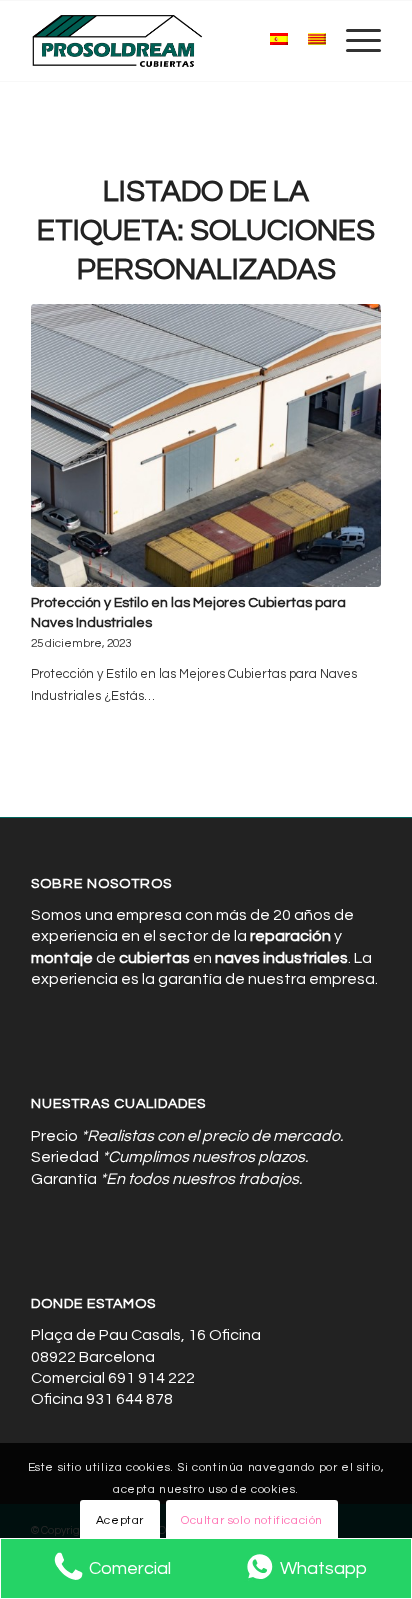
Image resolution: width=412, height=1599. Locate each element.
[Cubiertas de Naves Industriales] (171, 41)
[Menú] (353, 41)
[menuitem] (353, 41)
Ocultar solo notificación (252, 1520)
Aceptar (120, 1520)
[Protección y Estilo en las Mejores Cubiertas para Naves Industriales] (206, 445)
